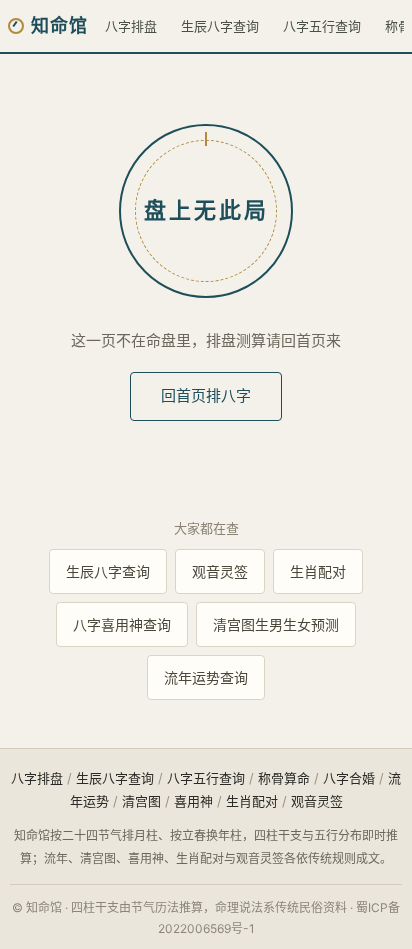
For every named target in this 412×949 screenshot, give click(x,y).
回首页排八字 (206, 395)
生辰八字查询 (220, 26)
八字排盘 (131, 26)
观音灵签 (220, 571)
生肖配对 (318, 571)
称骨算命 (284, 778)
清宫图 (141, 801)
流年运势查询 (206, 677)
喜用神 (193, 801)
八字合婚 (349, 778)
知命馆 (59, 26)
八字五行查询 (322, 26)
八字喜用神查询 (122, 624)
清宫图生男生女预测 (276, 624)
